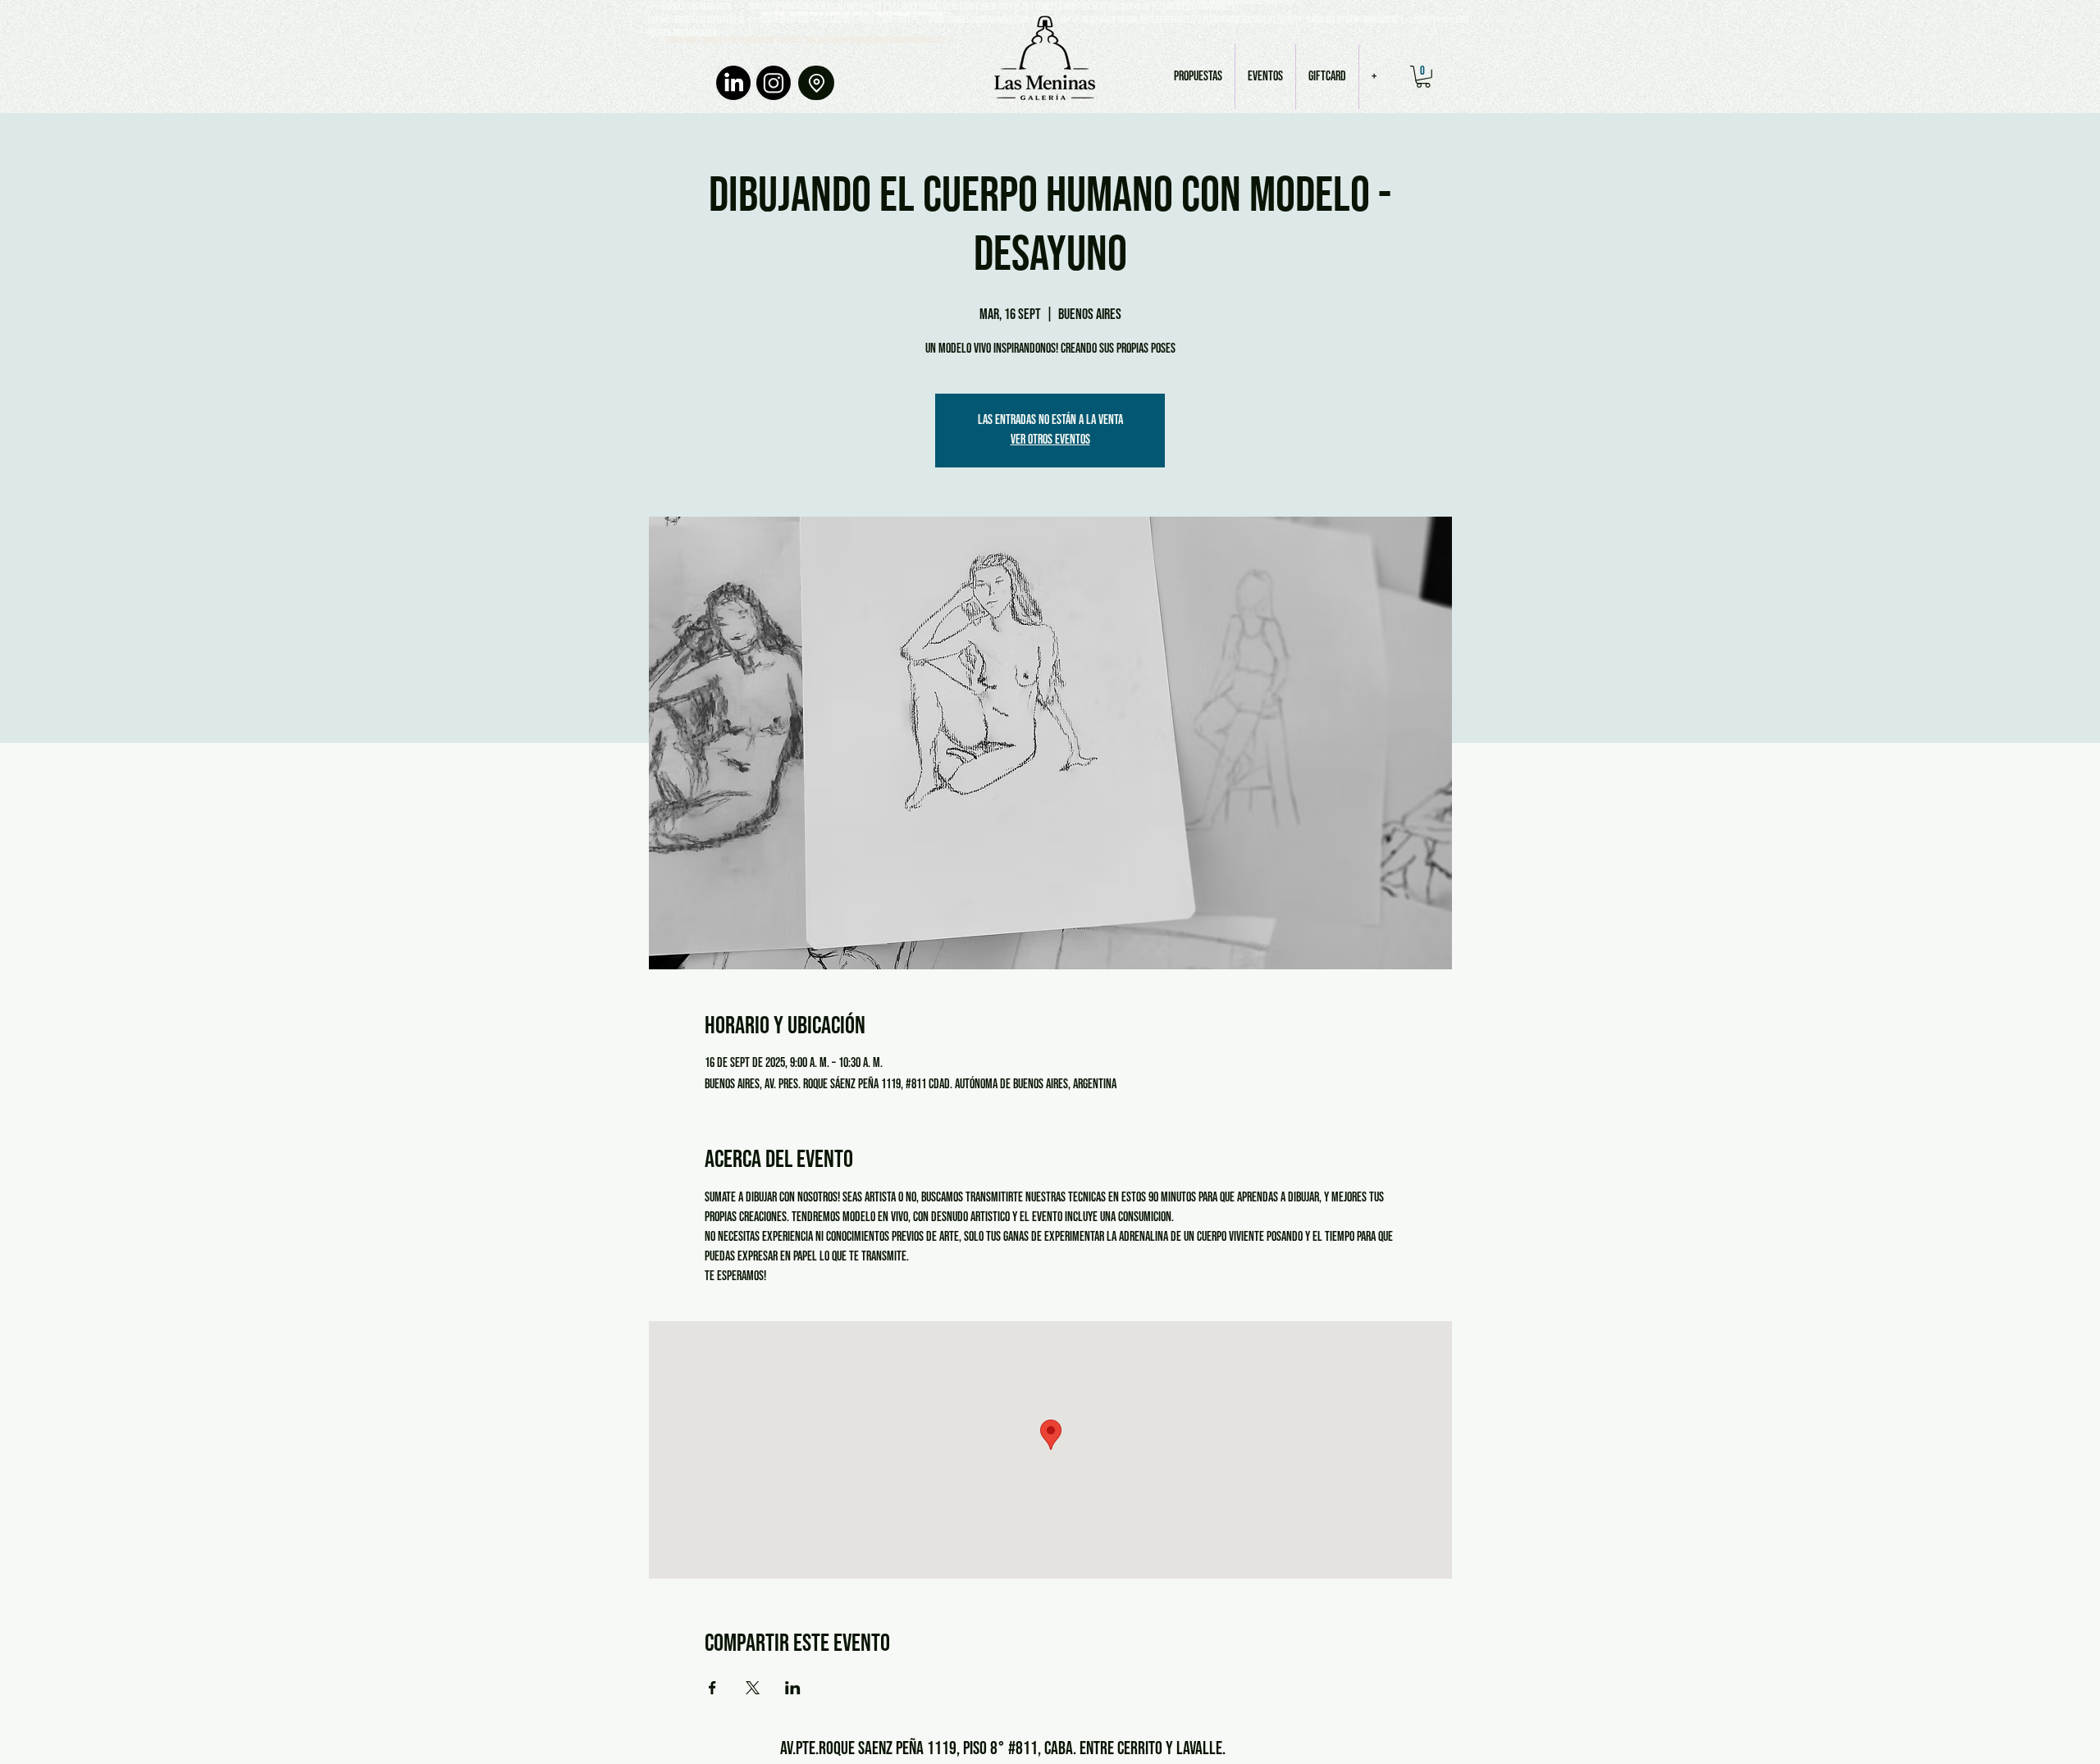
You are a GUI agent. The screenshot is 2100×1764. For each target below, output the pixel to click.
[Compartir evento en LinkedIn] (793, 1688)
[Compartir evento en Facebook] (712, 1688)
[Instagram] (774, 83)
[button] (1423, 77)
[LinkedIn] (733, 83)
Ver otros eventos (1050, 440)
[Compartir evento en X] (753, 1688)
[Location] (816, 83)
